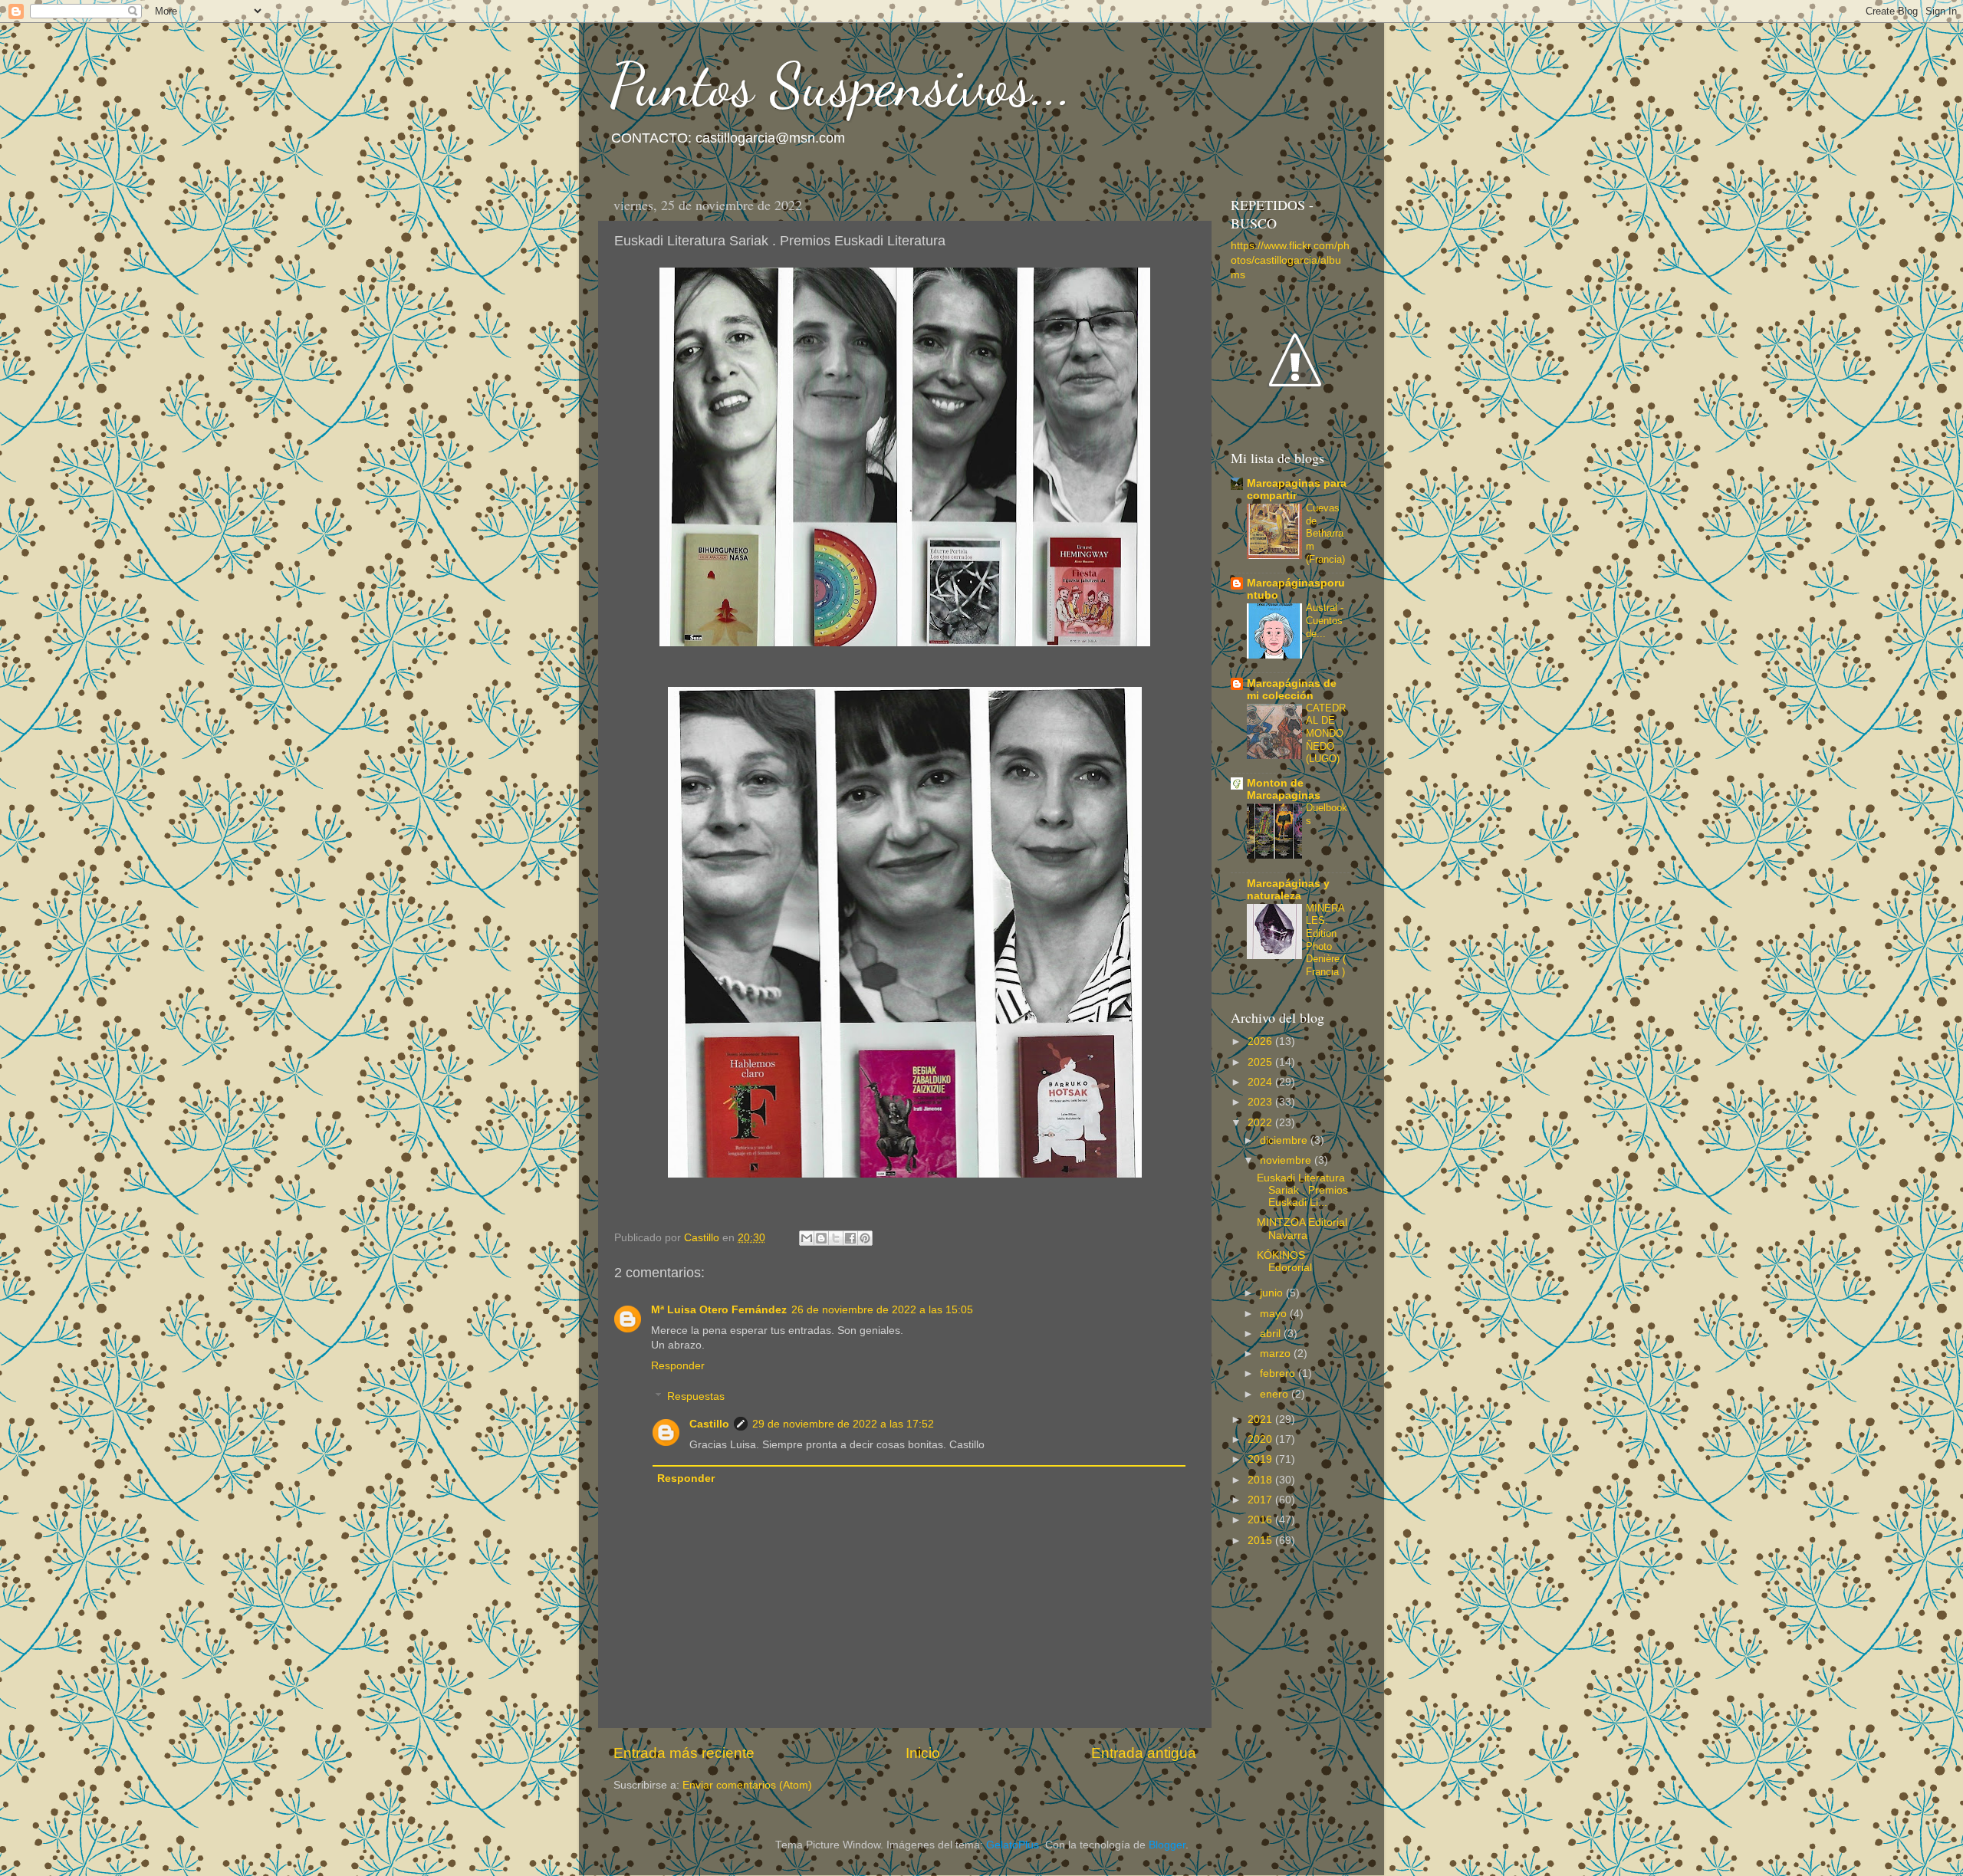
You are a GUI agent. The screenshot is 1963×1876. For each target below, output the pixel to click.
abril (1272, 1334)
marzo (1277, 1354)
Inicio (923, 1753)
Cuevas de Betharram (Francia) (1325, 534)
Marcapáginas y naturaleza (1288, 890)
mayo (1275, 1314)
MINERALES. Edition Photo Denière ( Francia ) (1326, 940)
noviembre (1287, 1160)
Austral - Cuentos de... (1325, 620)
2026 (1261, 1041)
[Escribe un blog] (821, 1238)
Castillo (709, 1424)
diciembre (1285, 1140)
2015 (1261, 1541)
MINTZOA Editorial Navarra (1302, 1229)
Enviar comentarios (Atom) (747, 1785)
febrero (1279, 1373)
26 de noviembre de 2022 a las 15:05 (882, 1310)
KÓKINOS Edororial (1284, 1262)
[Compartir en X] (836, 1238)
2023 (1261, 1102)
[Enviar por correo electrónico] (807, 1238)
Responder (678, 1366)
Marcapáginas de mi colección (1292, 690)
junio (1273, 1293)
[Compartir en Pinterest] (865, 1238)
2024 (1261, 1082)
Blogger (1167, 1845)
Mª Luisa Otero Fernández (719, 1310)
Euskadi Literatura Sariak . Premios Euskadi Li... (1302, 1190)
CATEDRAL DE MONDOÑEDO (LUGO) (1326, 734)
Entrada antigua (1144, 1753)
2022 (1261, 1123)
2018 (1261, 1480)
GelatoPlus (1013, 1845)
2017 (1261, 1500)
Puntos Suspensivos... (841, 84)
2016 (1261, 1520)
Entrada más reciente (684, 1753)
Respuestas (696, 1396)
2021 (1261, 1419)
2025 (1261, 1062)
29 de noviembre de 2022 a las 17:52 (843, 1424)
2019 (1261, 1459)
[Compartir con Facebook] (850, 1238)
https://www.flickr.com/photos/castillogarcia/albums (1290, 260)
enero (1276, 1394)
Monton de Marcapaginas (1284, 789)
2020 (1261, 1439)
